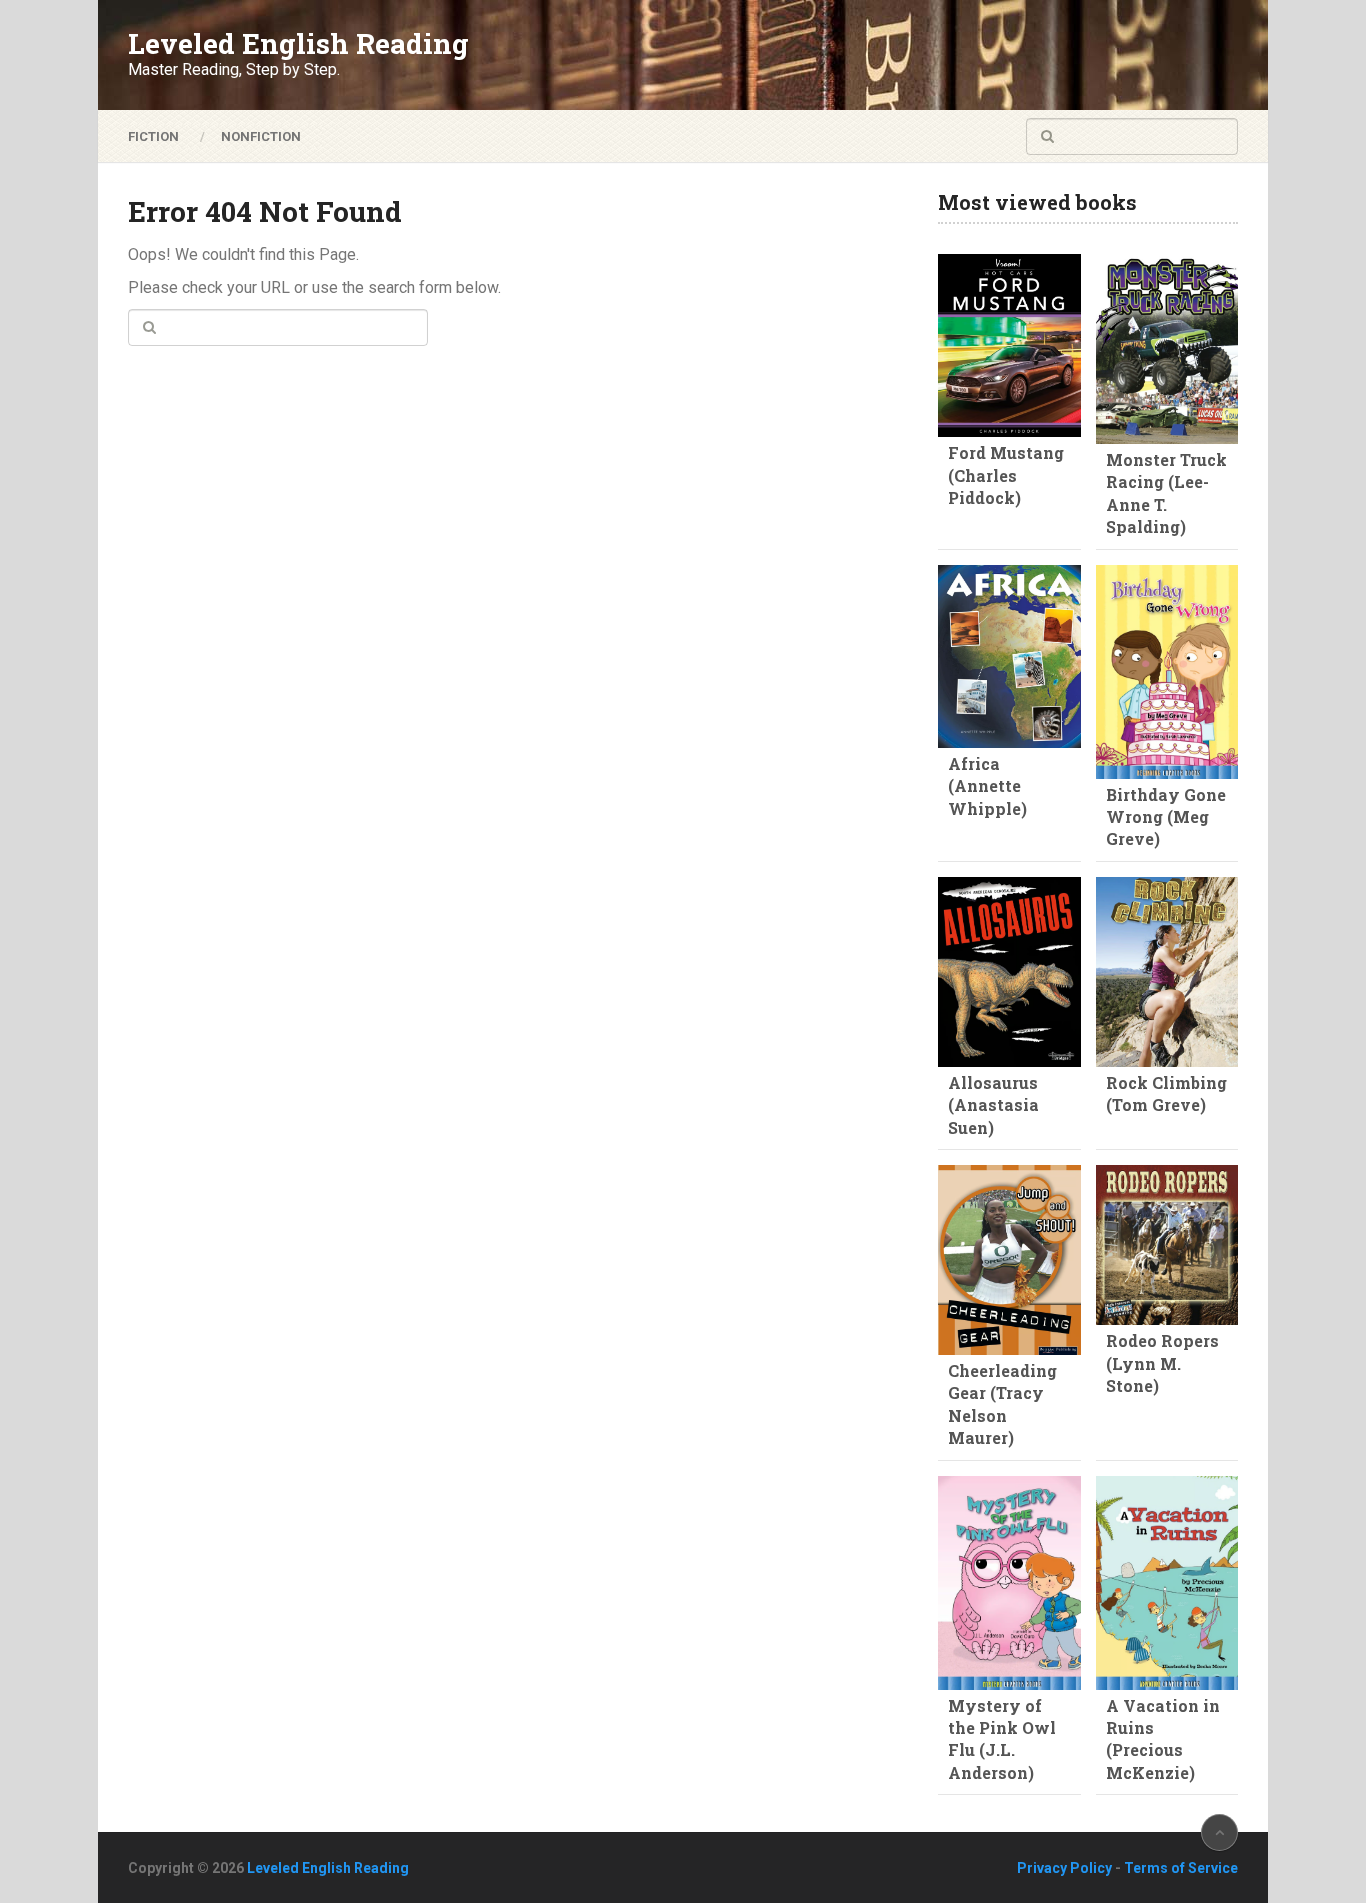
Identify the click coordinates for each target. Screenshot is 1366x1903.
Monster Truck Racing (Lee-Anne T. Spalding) (1166, 493)
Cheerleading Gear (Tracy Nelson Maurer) (1002, 1404)
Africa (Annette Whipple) (987, 786)
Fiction (153, 136)
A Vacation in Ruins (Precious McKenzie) (1163, 1739)
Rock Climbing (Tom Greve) (1166, 1093)
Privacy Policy (1064, 1868)
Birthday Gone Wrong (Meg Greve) (1166, 817)
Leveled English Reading (298, 44)
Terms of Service (1181, 1868)
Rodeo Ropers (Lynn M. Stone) (1162, 1363)
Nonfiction (261, 136)
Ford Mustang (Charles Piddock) (1006, 475)
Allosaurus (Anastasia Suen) (993, 1105)
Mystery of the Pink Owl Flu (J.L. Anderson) (1002, 1739)
